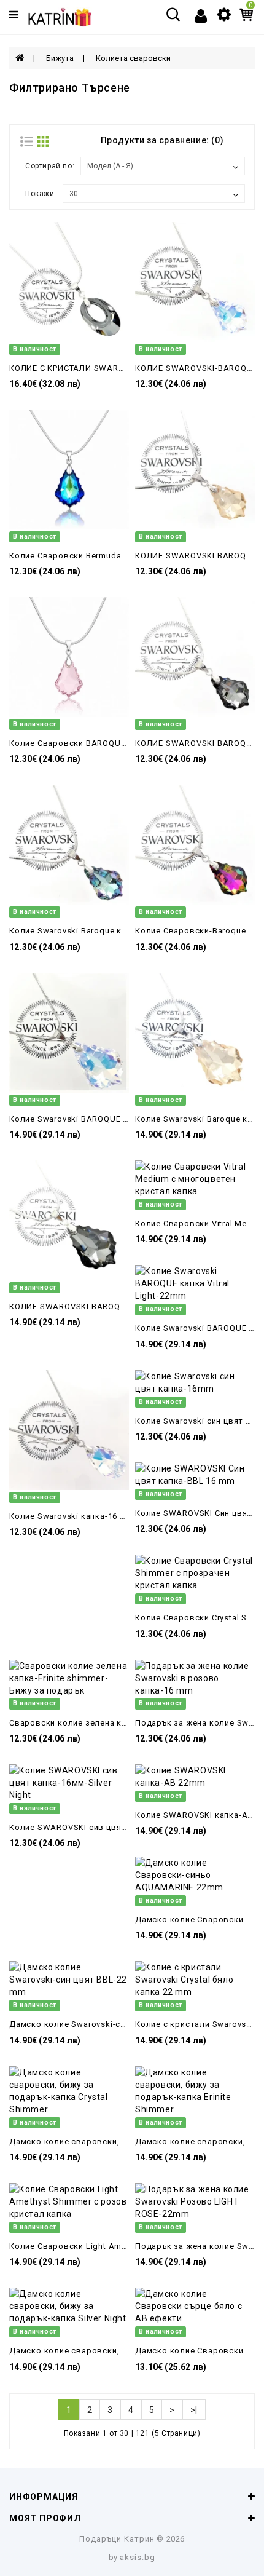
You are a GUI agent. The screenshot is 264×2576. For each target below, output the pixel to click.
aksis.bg (138, 2557)
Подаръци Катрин (117, 2539)
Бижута (60, 58)
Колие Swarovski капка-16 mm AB (79, 1516)
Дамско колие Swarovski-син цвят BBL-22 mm (104, 2024)
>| (194, 2410)
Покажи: (41, 194)
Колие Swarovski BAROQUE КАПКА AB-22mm (101, 1119)
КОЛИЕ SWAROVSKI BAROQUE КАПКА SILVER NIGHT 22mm (128, 1306)
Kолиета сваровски (133, 58)
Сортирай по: (50, 166)
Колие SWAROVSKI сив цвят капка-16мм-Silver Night (117, 1827)
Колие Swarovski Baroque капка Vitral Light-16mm (111, 931)
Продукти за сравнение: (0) (162, 140)
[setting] (224, 14)
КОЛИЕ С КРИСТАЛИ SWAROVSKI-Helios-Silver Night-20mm (128, 368)
